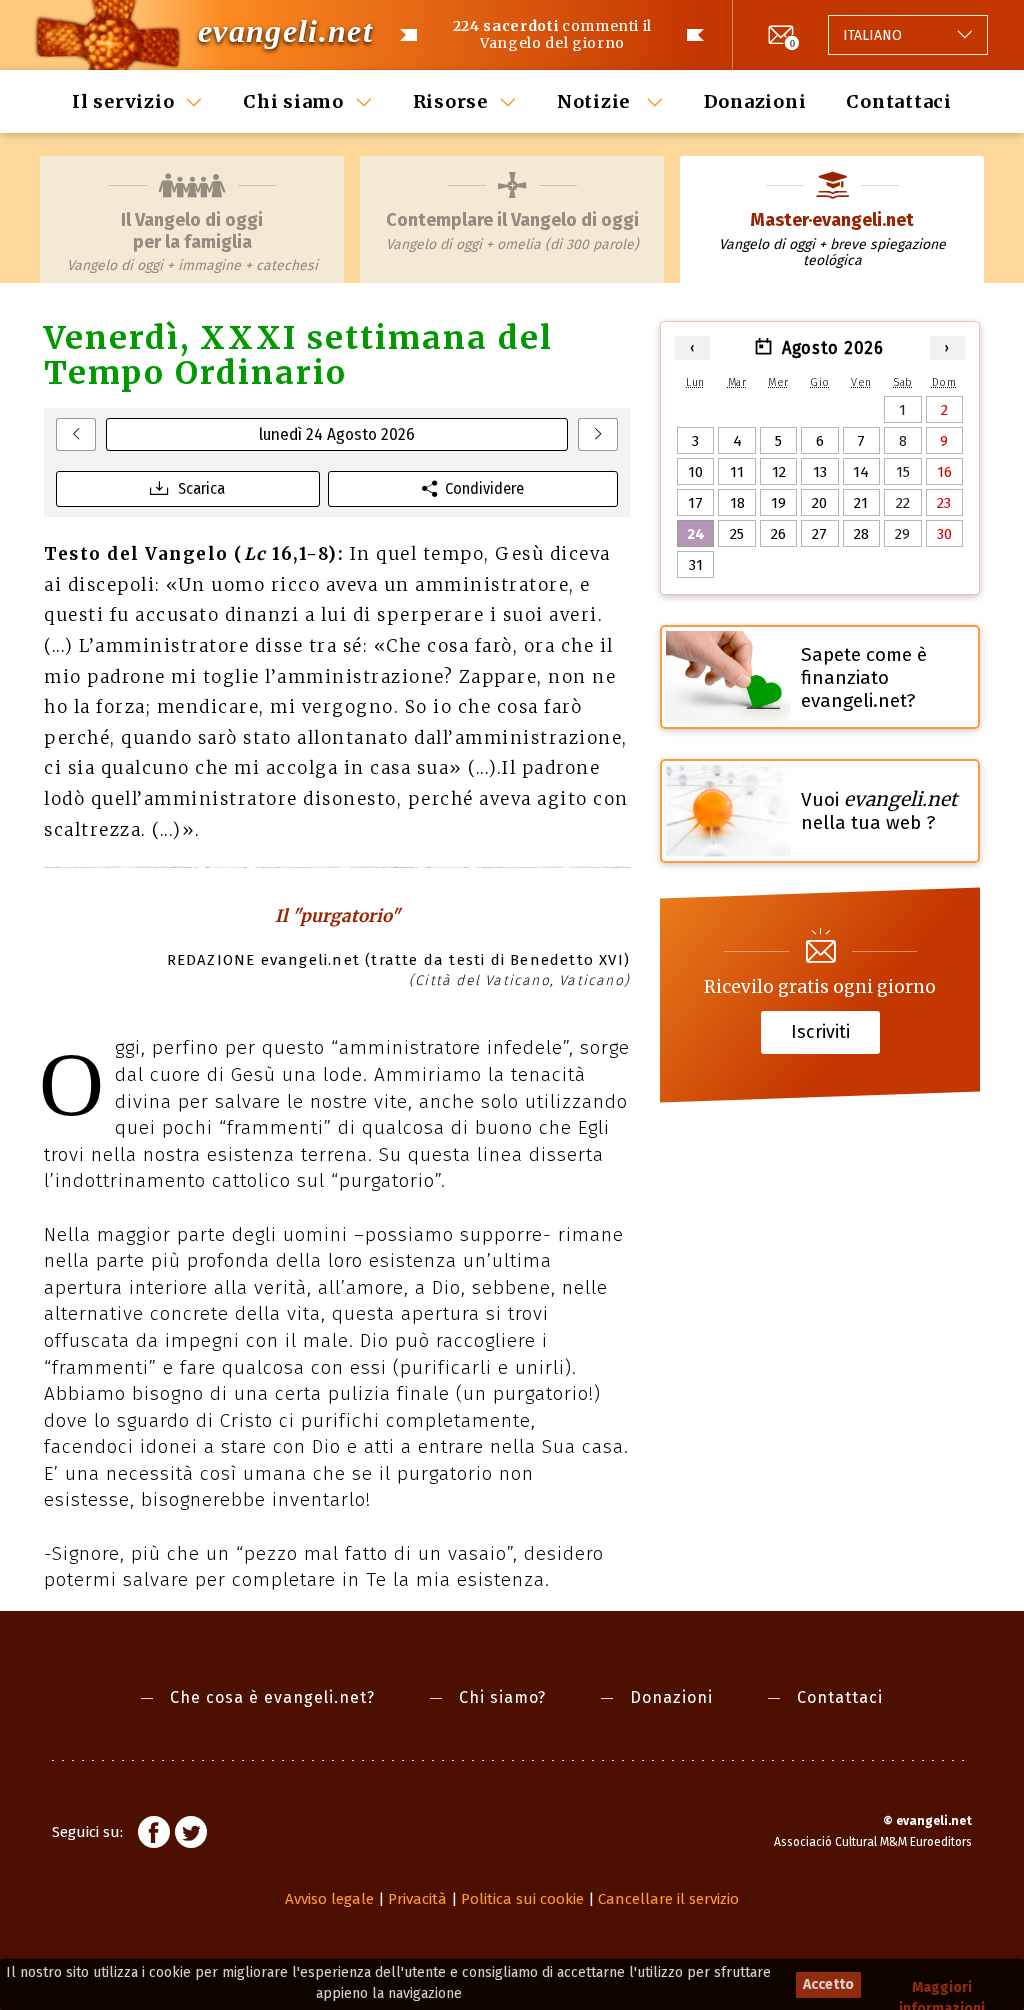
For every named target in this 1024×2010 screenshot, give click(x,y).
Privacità (417, 1899)
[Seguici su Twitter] (191, 1835)
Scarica (201, 488)
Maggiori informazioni (942, 1988)
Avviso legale (329, 1899)
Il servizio (123, 101)
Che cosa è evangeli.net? (272, 1697)
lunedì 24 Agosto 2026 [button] (337, 434)
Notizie (596, 101)
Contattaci (899, 101)
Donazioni (755, 101)
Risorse (450, 101)
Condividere (484, 488)
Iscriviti (820, 1031)
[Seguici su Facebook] (154, 1835)
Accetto (828, 1984)
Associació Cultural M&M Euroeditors (873, 1842)
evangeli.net (285, 31)
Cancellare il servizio (668, 1899)
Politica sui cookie (522, 1899)
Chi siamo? (502, 1697)
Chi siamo (293, 101)
